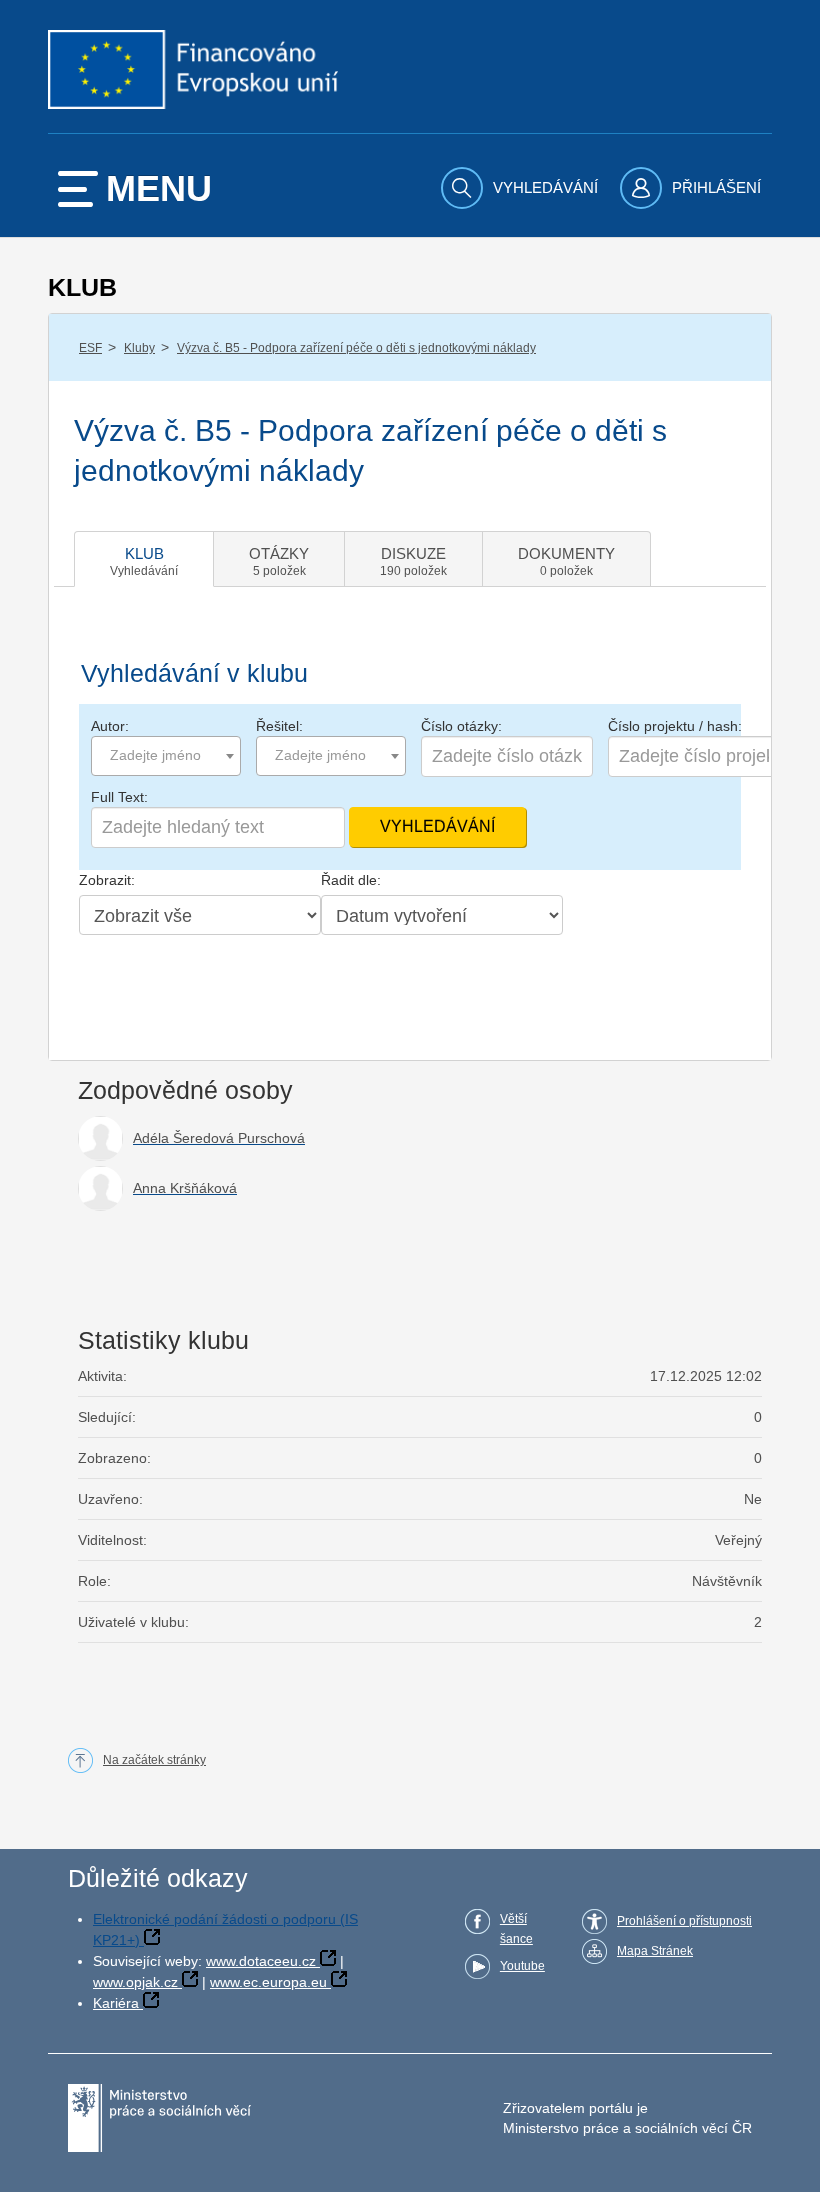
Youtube (522, 1966)
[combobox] (166, 756)
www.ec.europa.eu (268, 1982)
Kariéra (116, 2003)
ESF (90, 348)
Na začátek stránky (154, 1760)
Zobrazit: (107, 880)
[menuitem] (522, 188)
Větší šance (516, 1929)
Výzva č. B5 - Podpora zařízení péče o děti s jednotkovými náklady (356, 348)
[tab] (144, 559)
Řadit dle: (351, 880)
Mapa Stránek (655, 1951)
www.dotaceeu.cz (261, 1961)
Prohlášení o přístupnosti (684, 1921)
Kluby (139, 348)
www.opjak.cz (135, 1982)
